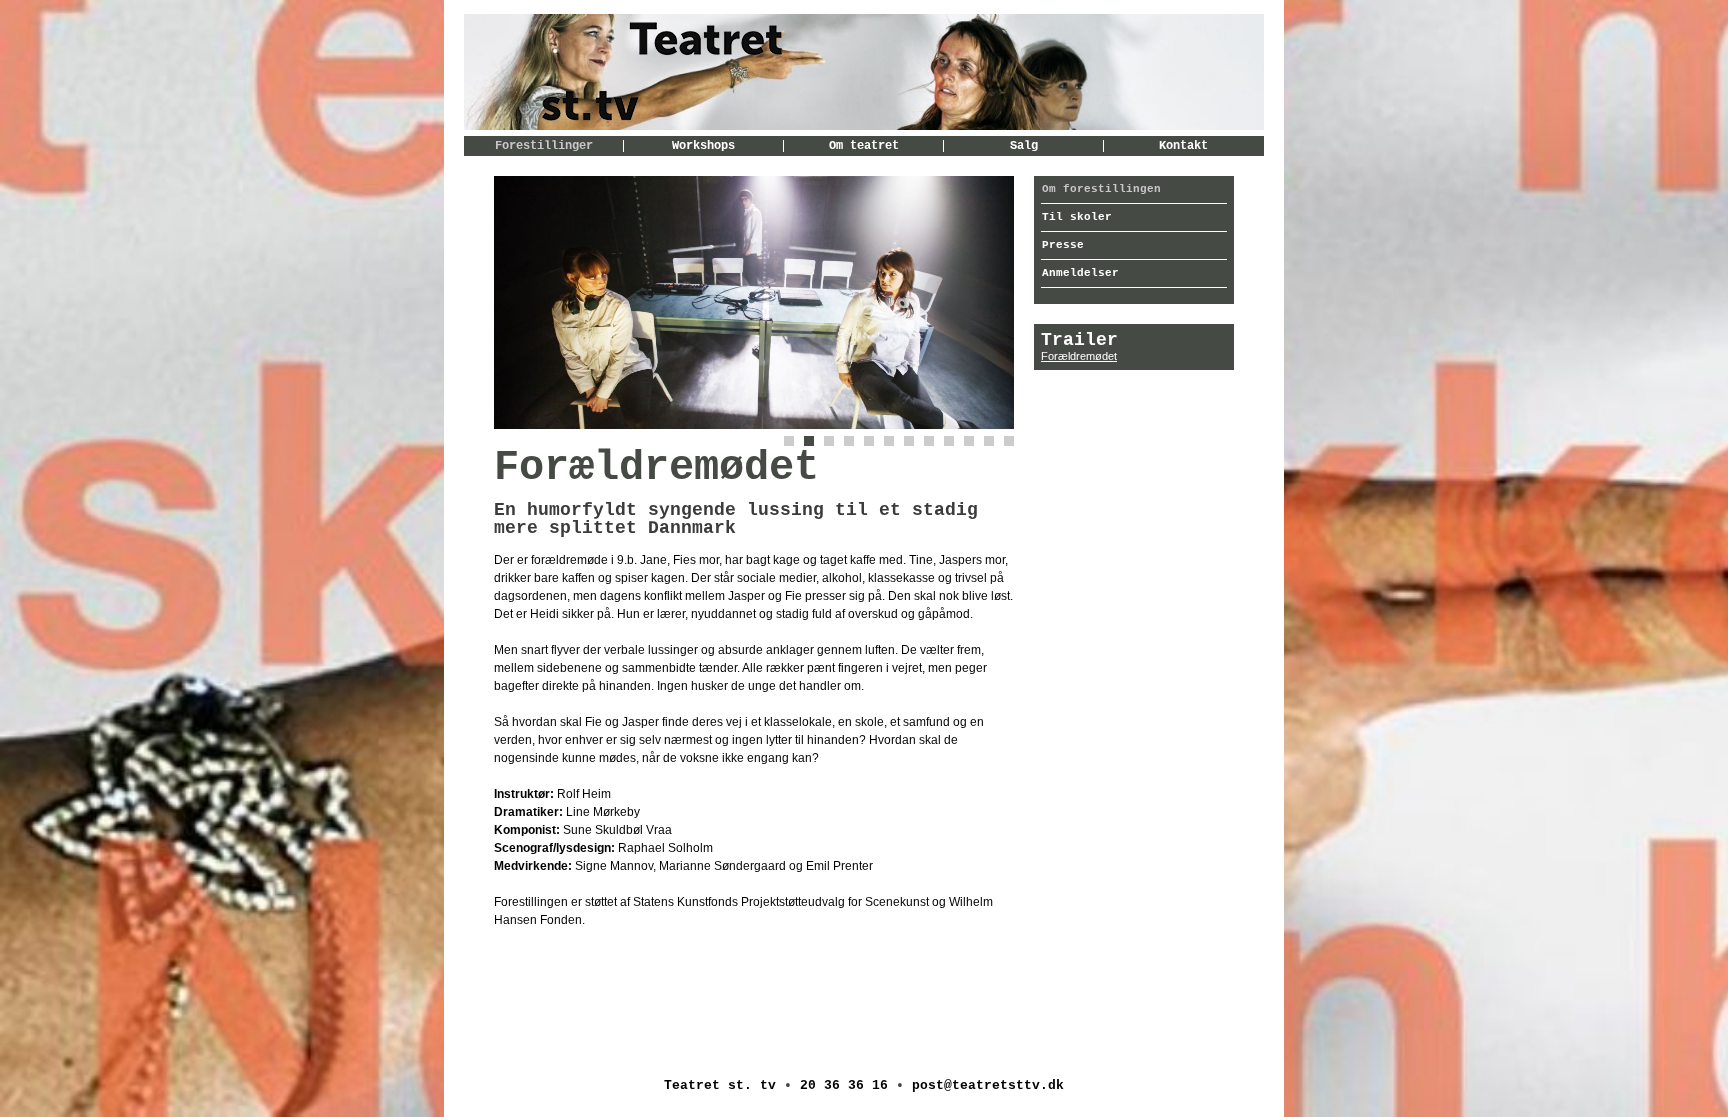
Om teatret (864, 146)
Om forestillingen (1101, 189)
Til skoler (1077, 217)
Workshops (703, 146)
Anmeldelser (1080, 273)
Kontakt (1183, 146)
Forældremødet (1079, 356)
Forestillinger (544, 146)
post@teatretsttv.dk (988, 1085)
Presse (1063, 245)
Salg (1024, 146)
